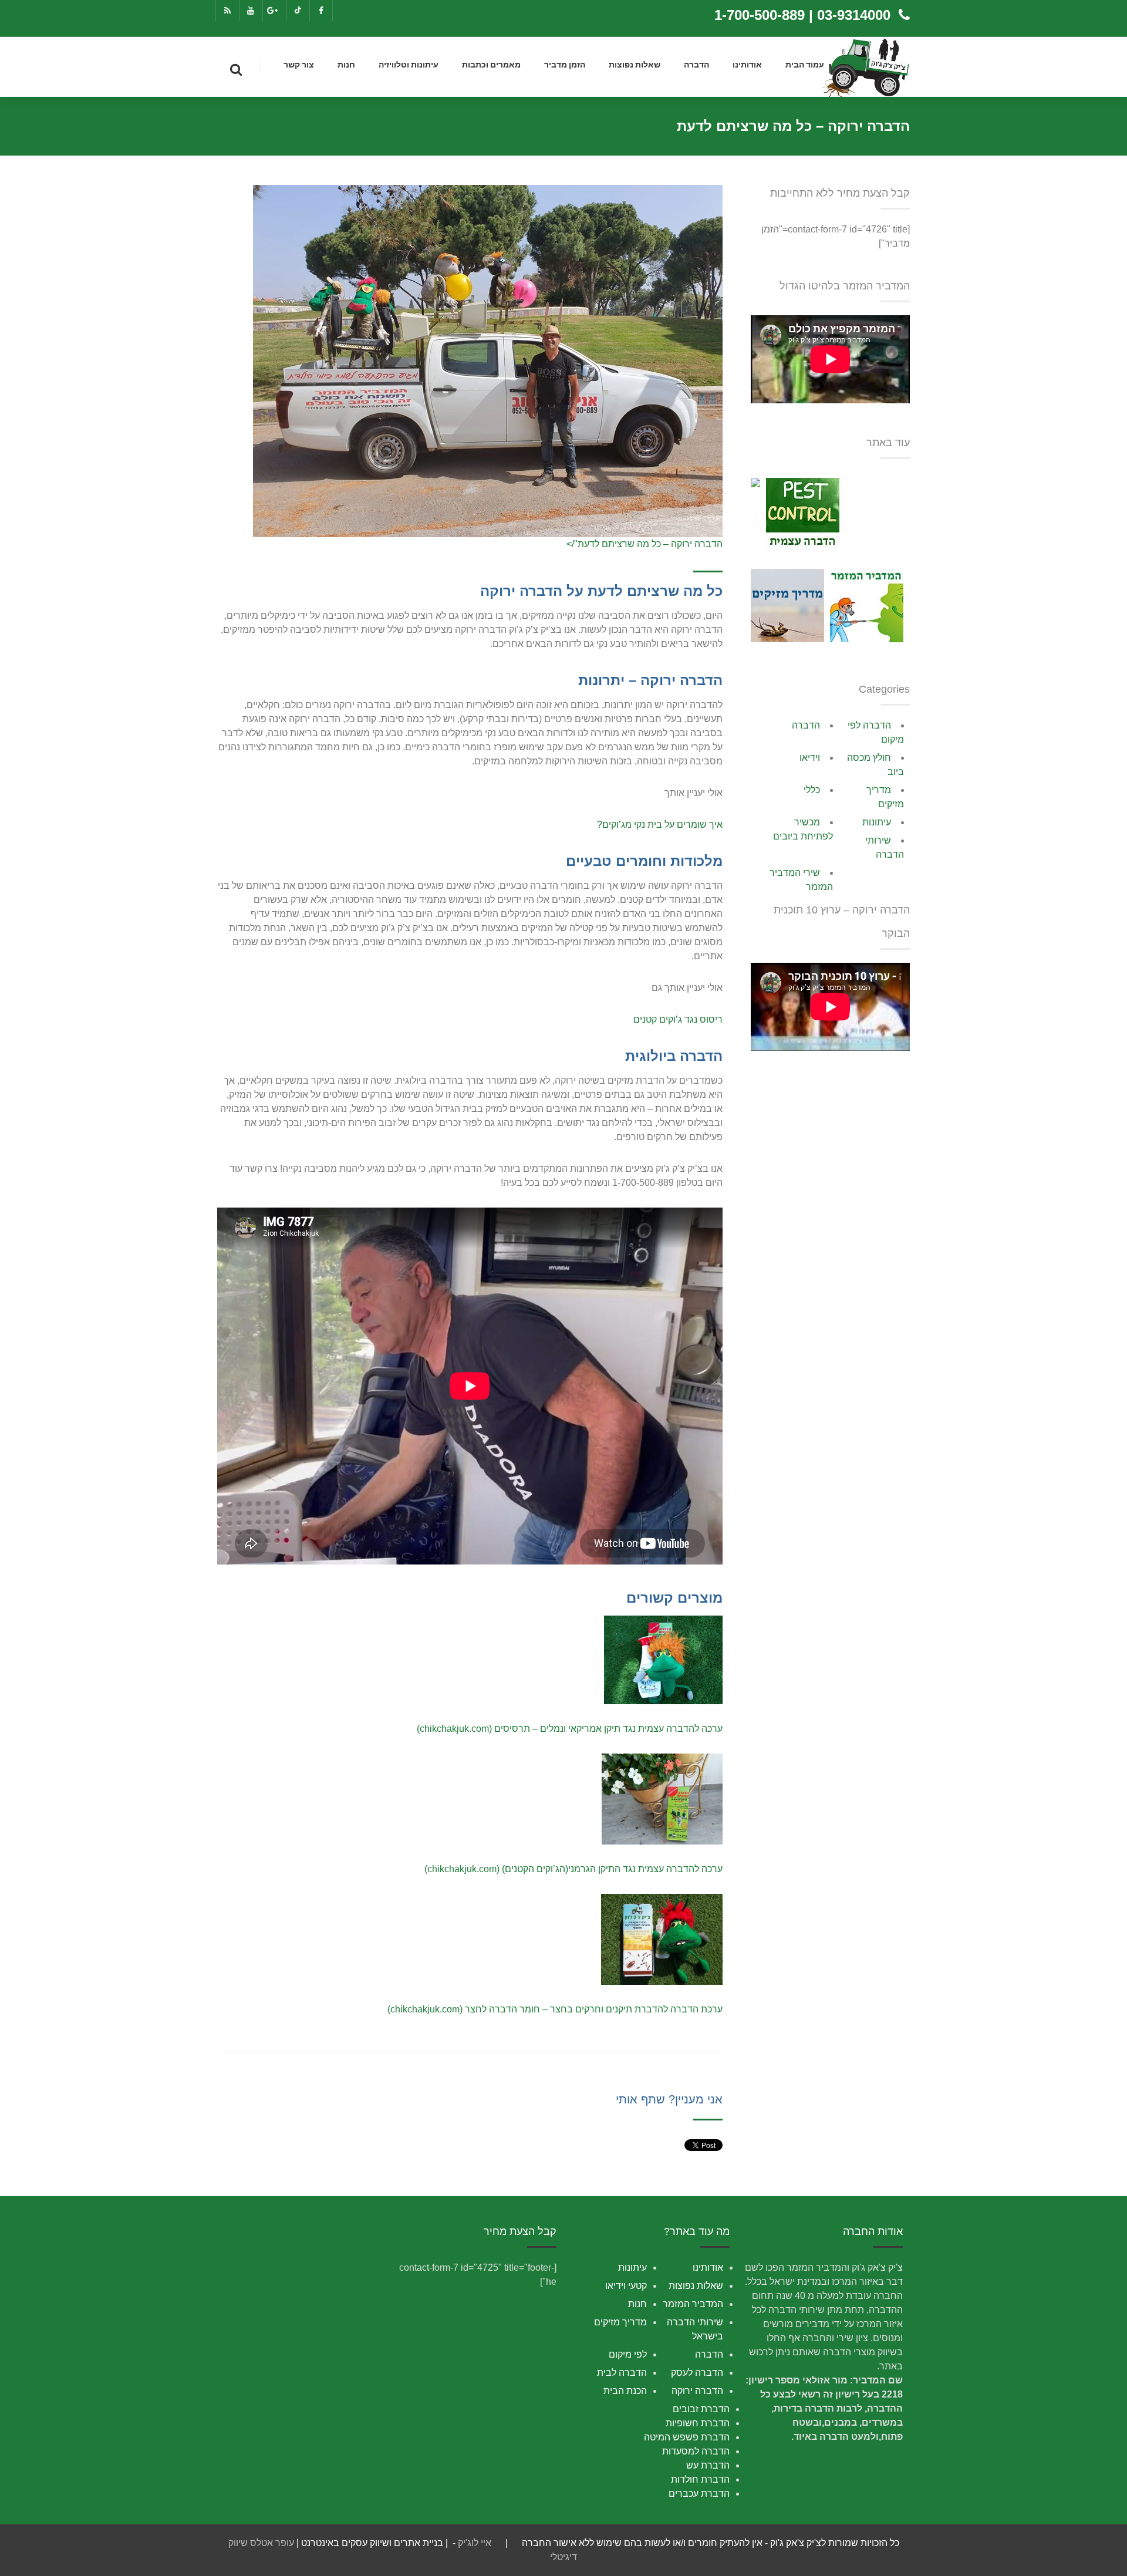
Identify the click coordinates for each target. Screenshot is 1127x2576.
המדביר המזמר (693, 2304)
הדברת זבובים (701, 2409)
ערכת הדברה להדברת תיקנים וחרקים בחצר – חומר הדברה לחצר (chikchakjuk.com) (555, 2009)
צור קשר (299, 65)
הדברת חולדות (700, 2479)
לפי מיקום (628, 2354)
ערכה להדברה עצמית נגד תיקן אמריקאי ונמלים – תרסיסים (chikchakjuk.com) (570, 1729)
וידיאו (810, 758)
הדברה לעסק (697, 2373)
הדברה (696, 65)
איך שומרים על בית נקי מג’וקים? (660, 825)
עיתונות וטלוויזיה (409, 65)
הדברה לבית (622, 2373)
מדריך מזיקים (620, 2322)
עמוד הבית (805, 65)
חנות (346, 65)
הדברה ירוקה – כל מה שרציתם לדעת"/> (645, 544)
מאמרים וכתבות (491, 65)
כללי (812, 790)
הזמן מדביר (565, 65)
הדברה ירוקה (697, 2391)
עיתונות (877, 822)
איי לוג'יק (475, 2543)
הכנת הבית (625, 2391)
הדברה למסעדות (696, 2451)
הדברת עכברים (699, 2494)
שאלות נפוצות (635, 65)
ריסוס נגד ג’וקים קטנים (678, 1019)
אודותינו (747, 65)
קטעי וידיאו (626, 2286)
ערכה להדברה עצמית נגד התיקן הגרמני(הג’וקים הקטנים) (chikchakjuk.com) (573, 1869)
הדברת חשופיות (698, 2423)
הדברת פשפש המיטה (687, 2437)
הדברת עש (708, 2465)
